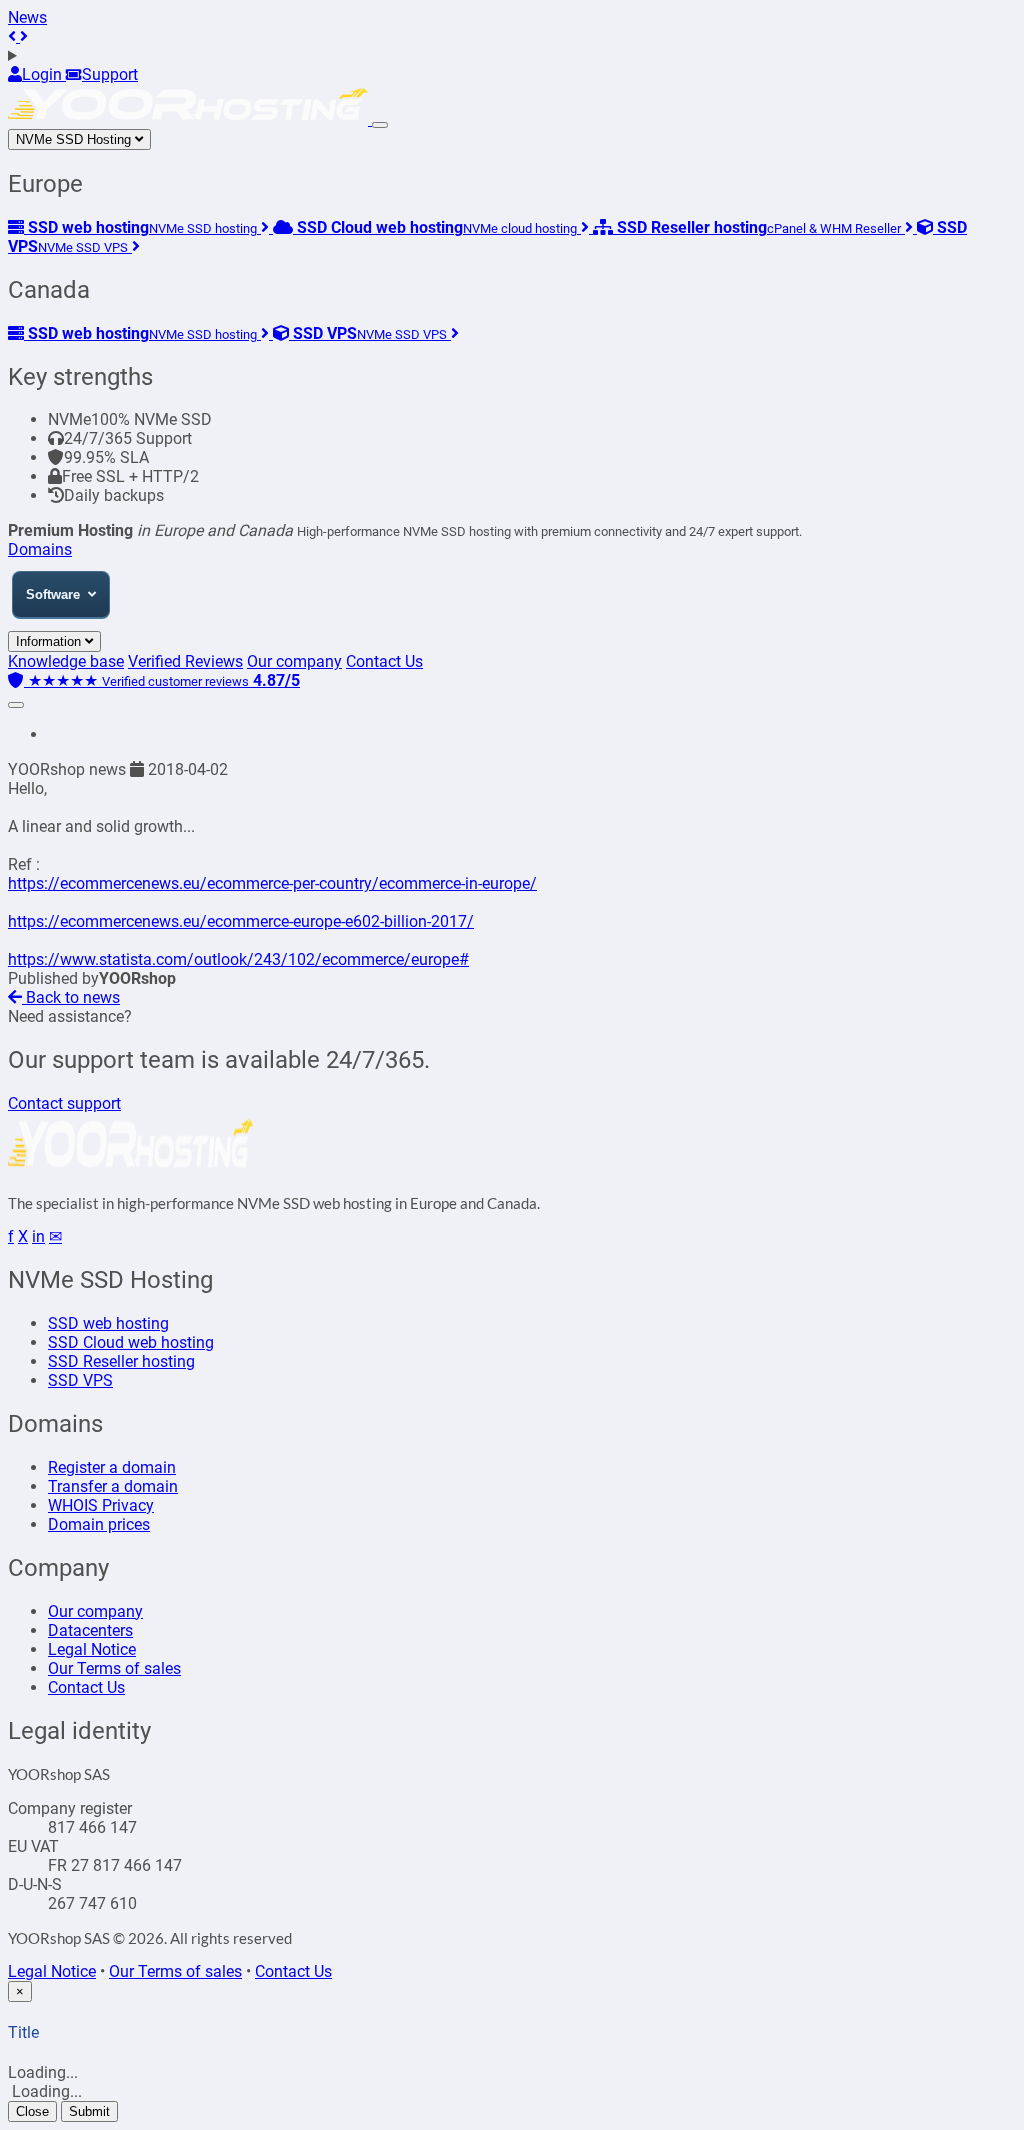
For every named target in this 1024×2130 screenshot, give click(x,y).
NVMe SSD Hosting (75, 139)
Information (50, 641)
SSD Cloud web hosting (131, 1342)
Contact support (64, 1103)
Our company (294, 661)
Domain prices (99, 1524)
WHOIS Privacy (101, 1505)
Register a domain (112, 1467)
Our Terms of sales (114, 1668)
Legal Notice (92, 1649)
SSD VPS (80, 1380)
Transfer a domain (113, 1486)
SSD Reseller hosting (121, 1361)
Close (32, 2111)
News (27, 17)
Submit (89, 2111)
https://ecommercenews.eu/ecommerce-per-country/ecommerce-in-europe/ (272, 883)
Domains (40, 549)
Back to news (71, 997)
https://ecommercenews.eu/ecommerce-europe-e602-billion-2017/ (241, 921)
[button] (14, 36)
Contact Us (384, 661)
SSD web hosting (108, 1323)
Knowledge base (66, 661)
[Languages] (512, 55)
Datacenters (90, 1630)
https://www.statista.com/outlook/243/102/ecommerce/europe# (238, 959)
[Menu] (380, 125)
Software (53, 594)
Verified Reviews (185, 661)
